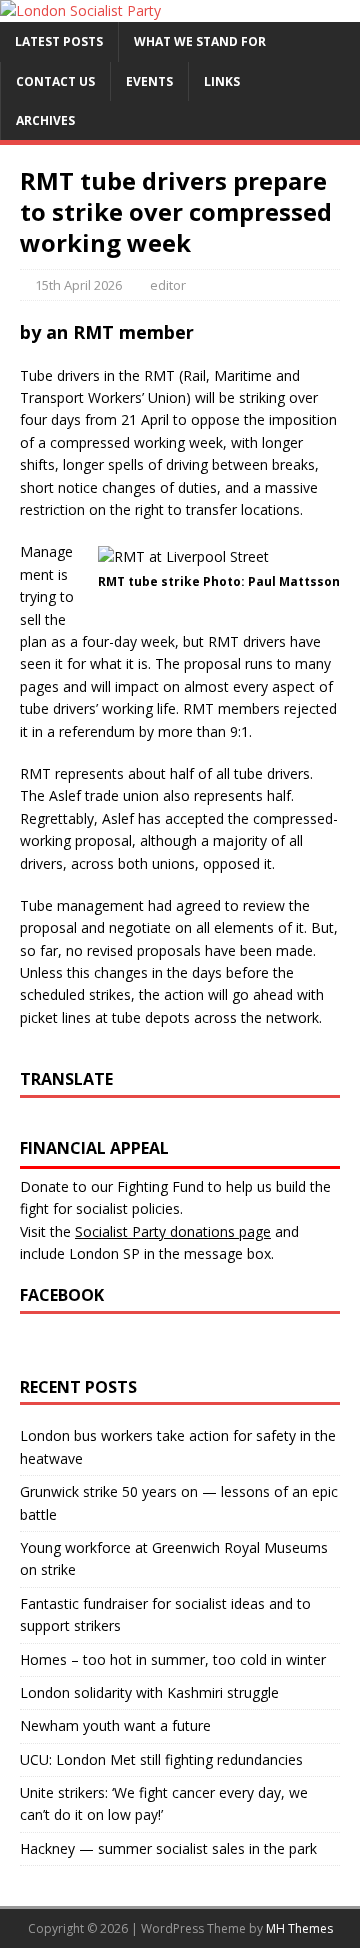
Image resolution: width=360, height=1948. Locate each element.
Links (222, 81)
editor (168, 285)
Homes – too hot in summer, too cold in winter (173, 1659)
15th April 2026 (78, 285)
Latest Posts (59, 41)
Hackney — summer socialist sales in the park (168, 1848)
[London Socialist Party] (80, 10)
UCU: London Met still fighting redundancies (161, 1759)
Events (149, 81)
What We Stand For (200, 41)
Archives (45, 120)
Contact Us (55, 81)
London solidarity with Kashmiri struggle (149, 1692)
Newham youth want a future (115, 1725)
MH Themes (299, 1928)
